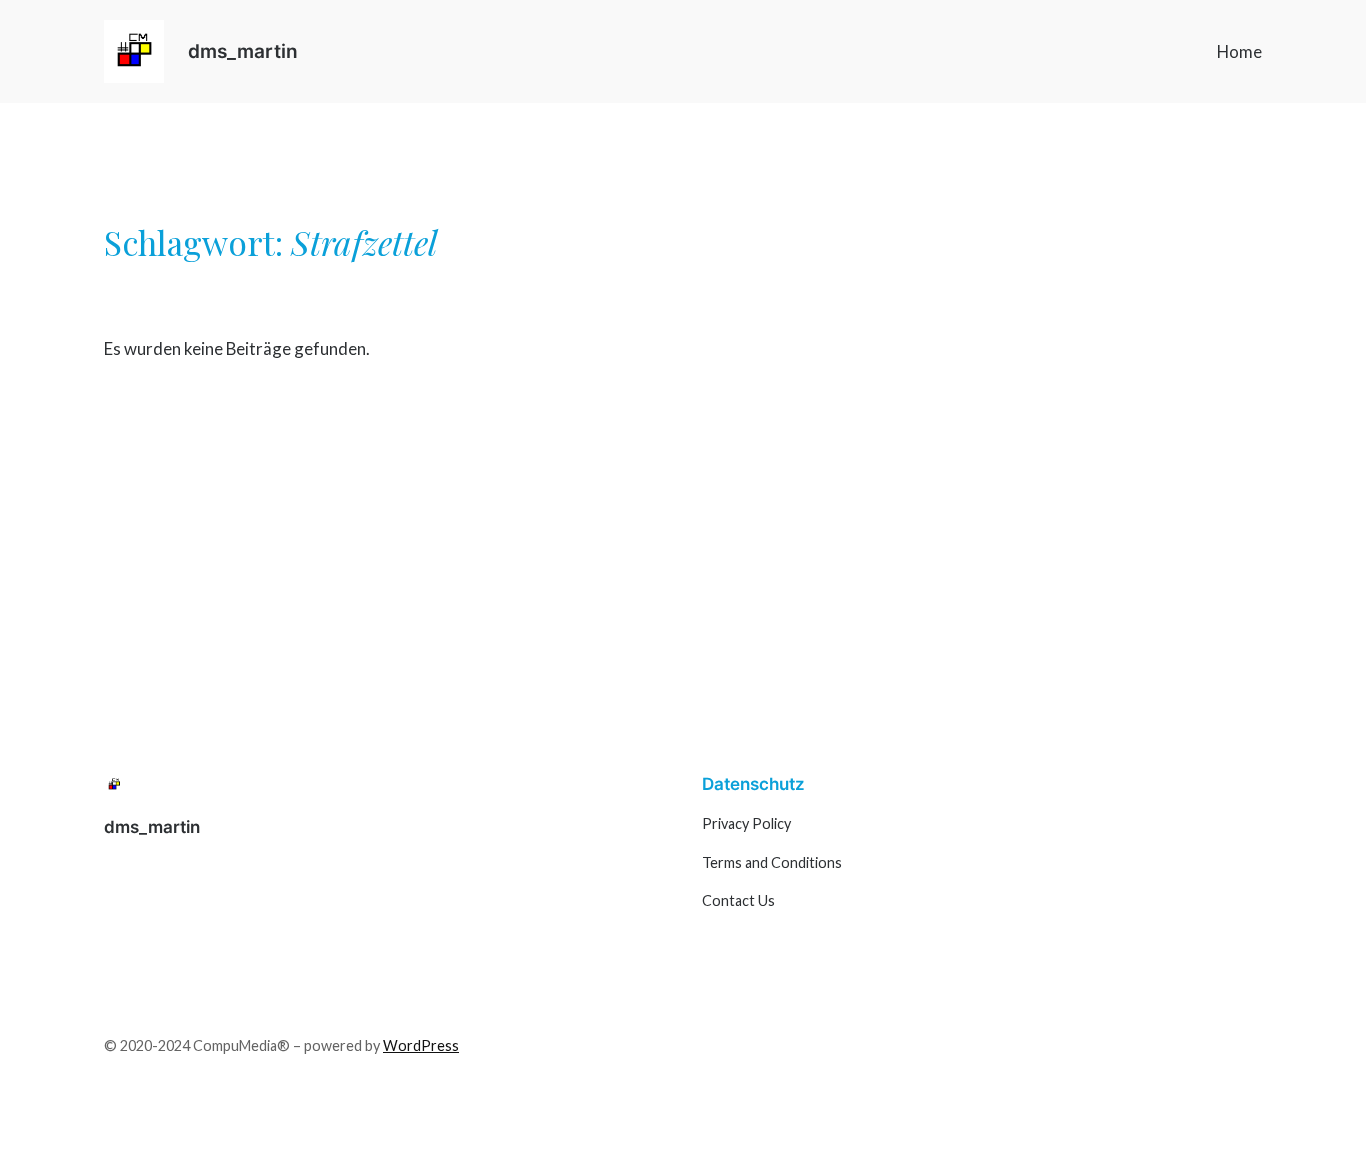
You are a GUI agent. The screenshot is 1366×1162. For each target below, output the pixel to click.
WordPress (421, 1045)
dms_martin (243, 51)
